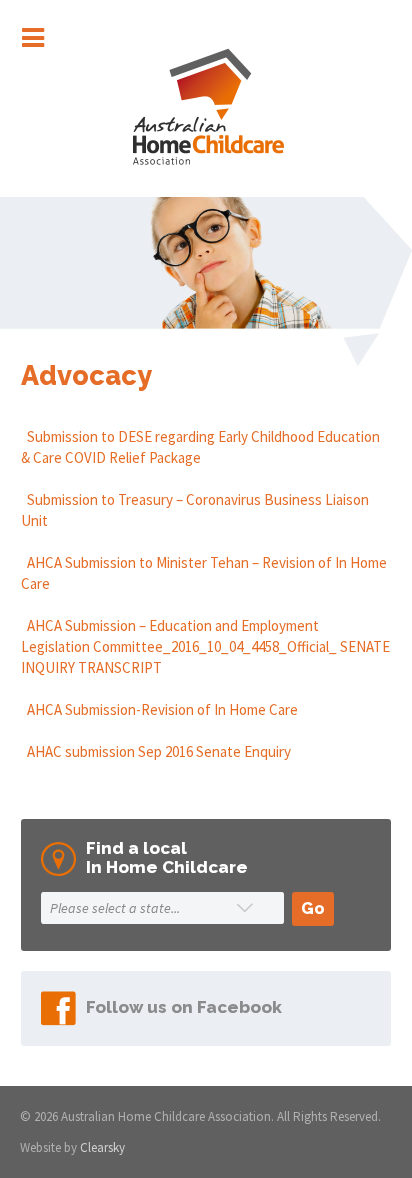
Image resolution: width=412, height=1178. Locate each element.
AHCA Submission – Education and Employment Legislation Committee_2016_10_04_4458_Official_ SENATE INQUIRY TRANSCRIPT (205, 646)
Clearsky (102, 1147)
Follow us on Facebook (184, 1007)
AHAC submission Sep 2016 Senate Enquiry (156, 751)
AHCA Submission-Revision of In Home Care (159, 709)
